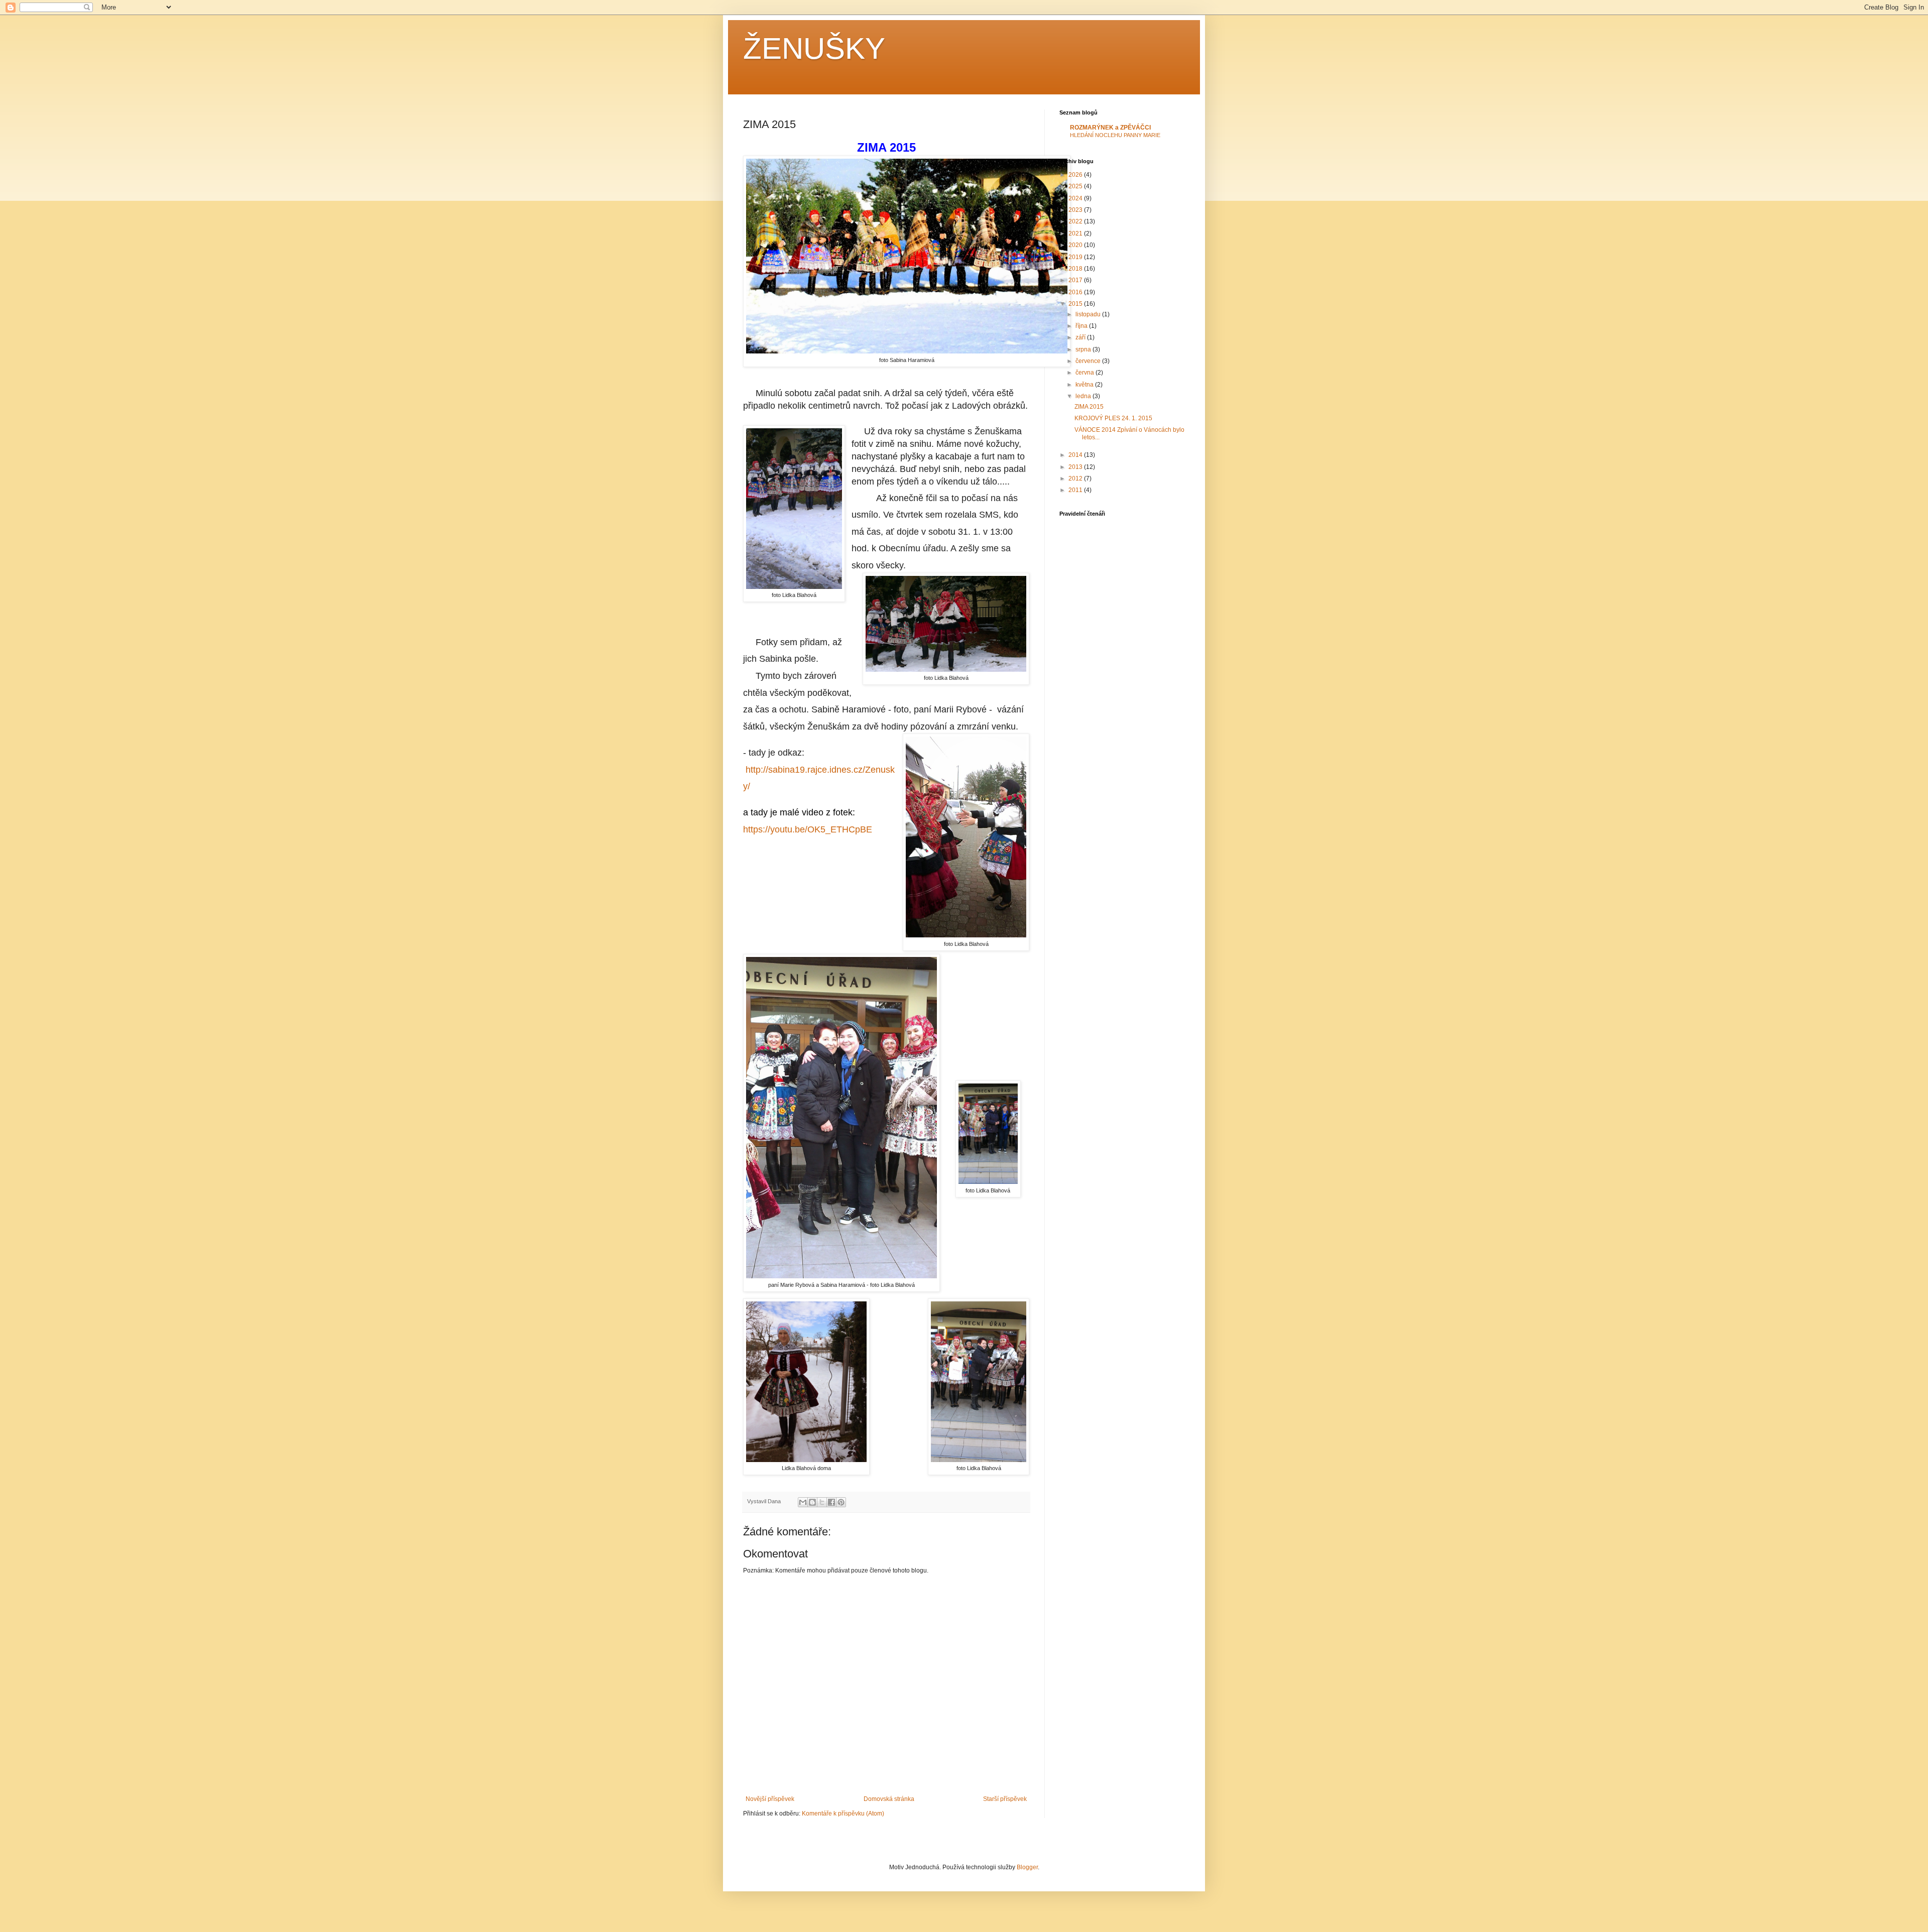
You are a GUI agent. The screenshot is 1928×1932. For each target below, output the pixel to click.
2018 (1076, 269)
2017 (1076, 280)
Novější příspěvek (770, 1799)
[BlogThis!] (812, 1502)
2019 (1076, 257)
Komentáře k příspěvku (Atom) (843, 1814)
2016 (1076, 292)
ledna (1084, 396)
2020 (1076, 245)
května (1085, 385)
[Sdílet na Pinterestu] (841, 1502)
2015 (1076, 304)
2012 (1076, 478)
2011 (1076, 490)
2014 (1076, 455)
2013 (1076, 467)
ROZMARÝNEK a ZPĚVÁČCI (1110, 128)
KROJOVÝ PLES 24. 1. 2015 (1113, 418)
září (1081, 337)
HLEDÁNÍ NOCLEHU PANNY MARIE (1115, 135)
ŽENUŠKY (814, 48)
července (1089, 361)
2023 (1076, 210)
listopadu (1089, 314)
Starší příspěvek (1005, 1799)
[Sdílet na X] (822, 1502)
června (1086, 373)
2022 (1076, 221)
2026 (1076, 175)
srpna (1084, 349)
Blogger (1027, 1867)
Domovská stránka (889, 1799)
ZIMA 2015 (1089, 407)
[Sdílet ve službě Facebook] (831, 1502)
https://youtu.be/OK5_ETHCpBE (808, 829)
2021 (1076, 233)
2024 (1076, 198)
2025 (1076, 186)
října (1082, 326)
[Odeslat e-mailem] (803, 1502)
